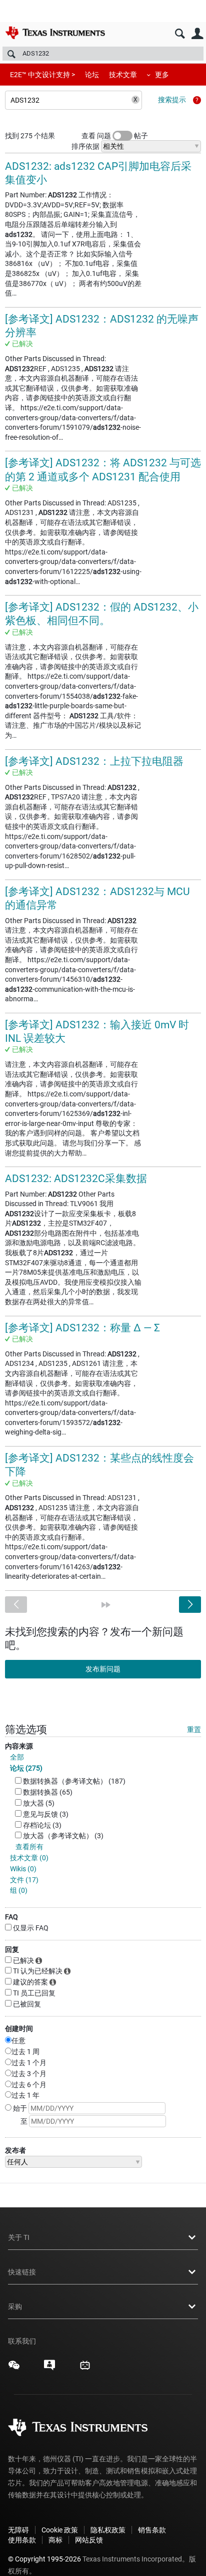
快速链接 (22, 2272)
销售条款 (152, 2530)
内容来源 (19, 1746)
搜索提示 (172, 100)
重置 (194, 1730)
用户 (197, 34)
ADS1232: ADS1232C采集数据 (76, 1179)
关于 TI (19, 2237)
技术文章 (123, 75)
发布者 (15, 2150)
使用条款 (22, 2540)
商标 (55, 2540)
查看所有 (29, 1847)
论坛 (92, 75)
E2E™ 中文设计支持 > (42, 75)
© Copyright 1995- (44, 2559)
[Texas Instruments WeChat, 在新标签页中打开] (14, 2369)
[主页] (55, 33)
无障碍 (18, 2530)
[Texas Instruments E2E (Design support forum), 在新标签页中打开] (49, 2369)
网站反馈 (89, 2540)
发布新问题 (103, 1669)
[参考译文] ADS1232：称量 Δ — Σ (82, 1328)
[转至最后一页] (106, 1605)
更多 (162, 75)
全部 (17, 1757)
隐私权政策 (108, 2530)
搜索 (180, 34)
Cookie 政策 (60, 2530)
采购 (15, 2307)
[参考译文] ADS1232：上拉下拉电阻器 (94, 761)
